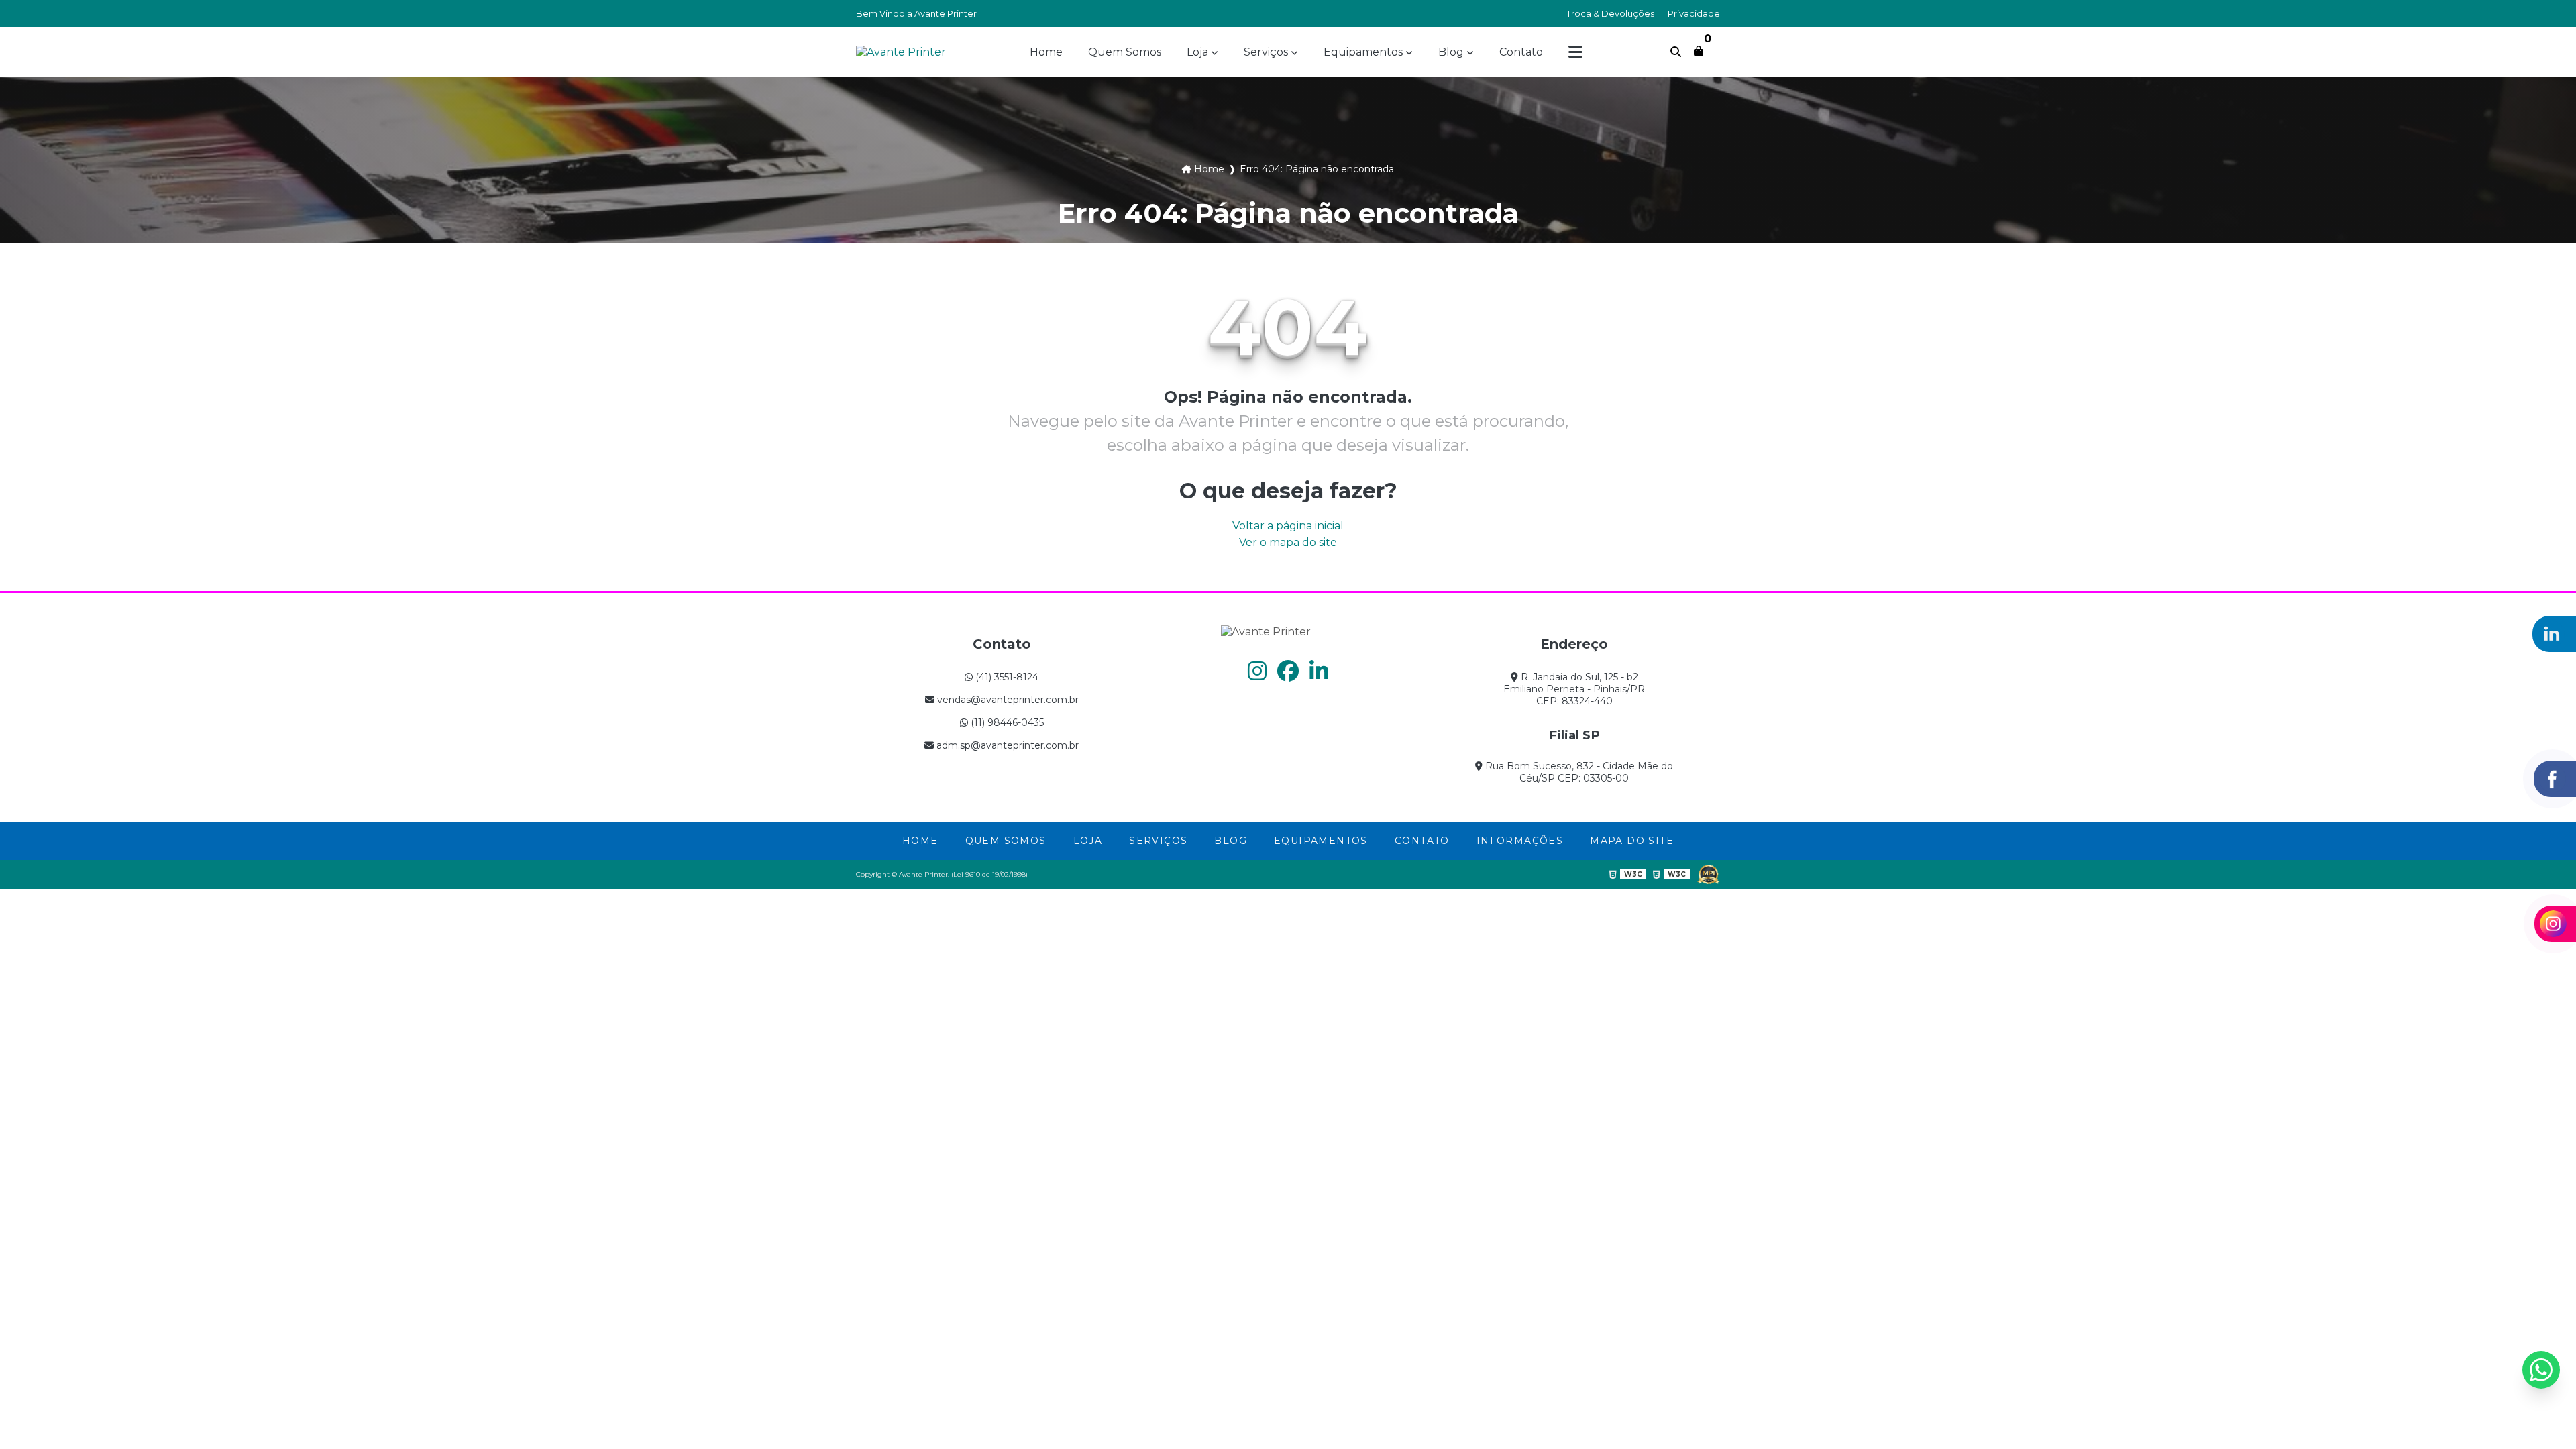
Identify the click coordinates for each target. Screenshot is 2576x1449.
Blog (1451, 52)
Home (1046, 52)
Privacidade (1694, 13)
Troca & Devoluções (1610, 13)
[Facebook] (1288, 671)
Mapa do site (1632, 841)
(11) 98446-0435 (1006, 722)
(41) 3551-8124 (1006, 677)
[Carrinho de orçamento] (1699, 51)
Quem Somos (1125, 52)
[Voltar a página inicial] (901, 52)
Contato (1521, 52)
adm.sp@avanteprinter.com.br (1006, 745)
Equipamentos (1363, 52)
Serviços (1266, 52)
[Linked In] (1319, 671)
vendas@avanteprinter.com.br (1007, 700)
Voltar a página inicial (1288, 526)
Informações (1520, 841)
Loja (1197, 52)
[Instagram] (1257, 671)
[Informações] (1575, 52)
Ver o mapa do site (1288, 542)
